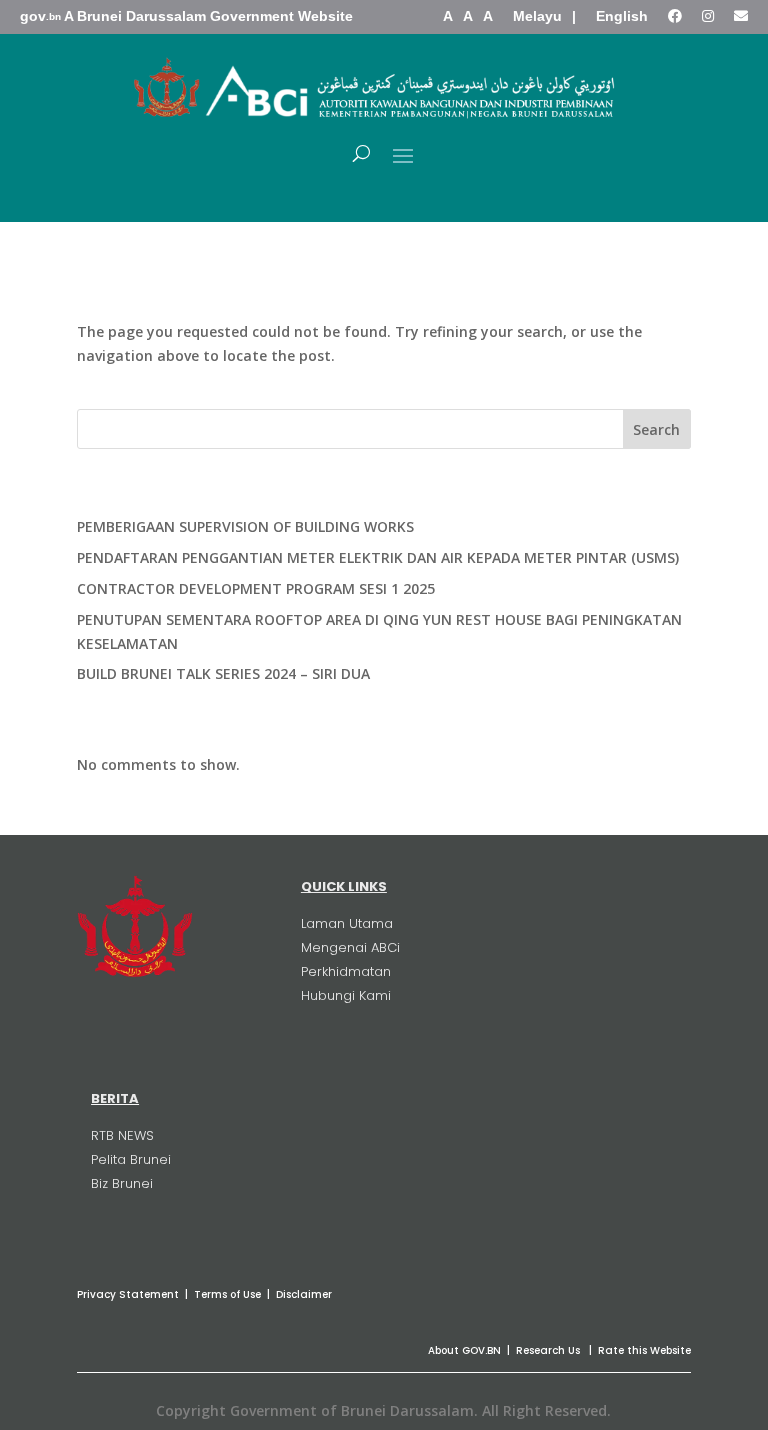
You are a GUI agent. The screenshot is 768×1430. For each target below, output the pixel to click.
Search (656, 429)
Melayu (537, 16)
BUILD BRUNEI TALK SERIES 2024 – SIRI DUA (223, 673)
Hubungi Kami (346, 995)
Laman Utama (347, 923)
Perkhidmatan (346, 971)
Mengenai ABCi (350, 947)
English (622, 16)
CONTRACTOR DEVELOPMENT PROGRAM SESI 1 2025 (256, 588)
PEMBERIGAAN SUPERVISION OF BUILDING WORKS (245, 526)
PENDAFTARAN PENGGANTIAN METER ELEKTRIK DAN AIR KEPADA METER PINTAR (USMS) (378, 557)
